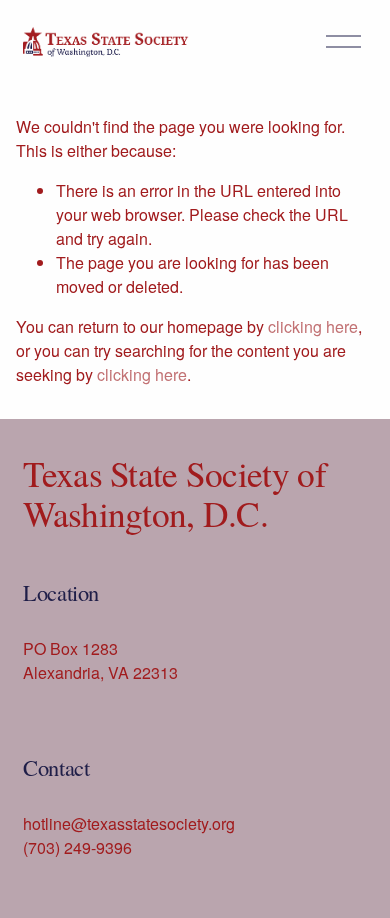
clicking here (313, 326)
